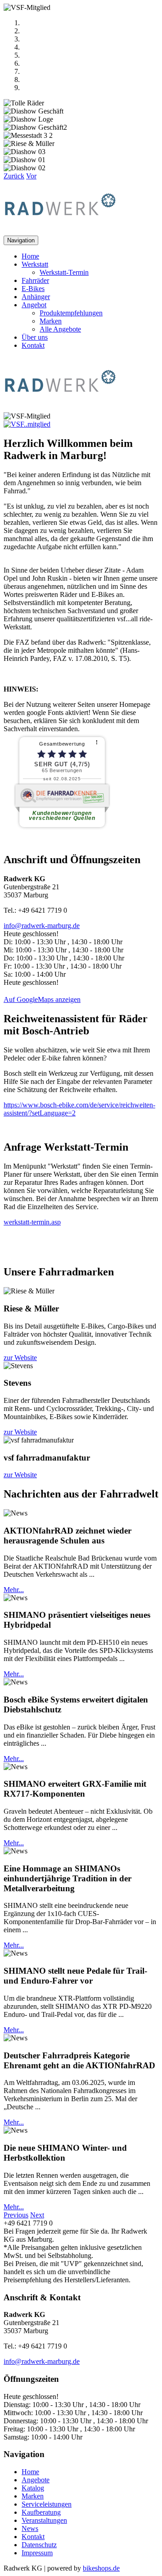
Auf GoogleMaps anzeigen (42, 999)
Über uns (35, 337)
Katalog (33, 2488)
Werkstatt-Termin (64, 272)
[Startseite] (60, 231)
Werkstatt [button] (35, 264)
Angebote (36, 2480)
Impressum (37, 2553)
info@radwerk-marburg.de (42, 926)
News (30, 2528)
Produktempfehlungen (71, 313)
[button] (14, 176)
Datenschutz (39, 2545)
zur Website (20, 1358)
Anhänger (36, 297)
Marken (51, 321)
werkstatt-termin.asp (32, 1222)
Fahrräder (35, 280)
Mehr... (14, 1590)
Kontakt (33, 345)
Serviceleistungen (47, 2504)
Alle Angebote (60, 329)
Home (30, 256)
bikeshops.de (101, 2568)
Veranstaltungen (44, 2520)
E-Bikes (33, 289)
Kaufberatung (41, 2512)
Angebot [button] (34, 305)
